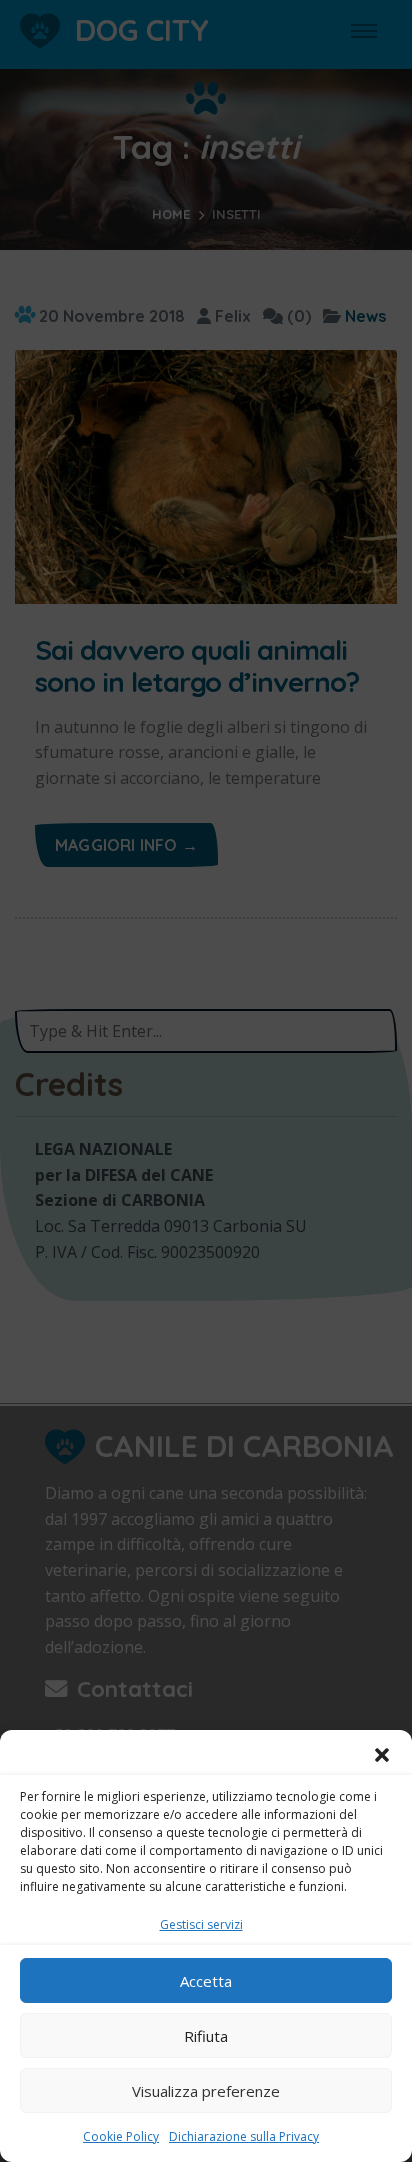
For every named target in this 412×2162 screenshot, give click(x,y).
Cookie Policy (121, 2136)
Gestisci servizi (201, 1924)
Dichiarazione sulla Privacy (244, 2136)
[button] (382, 1755)
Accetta (206, 1981)
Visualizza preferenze (206, 2091)
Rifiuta (206, 2036)
